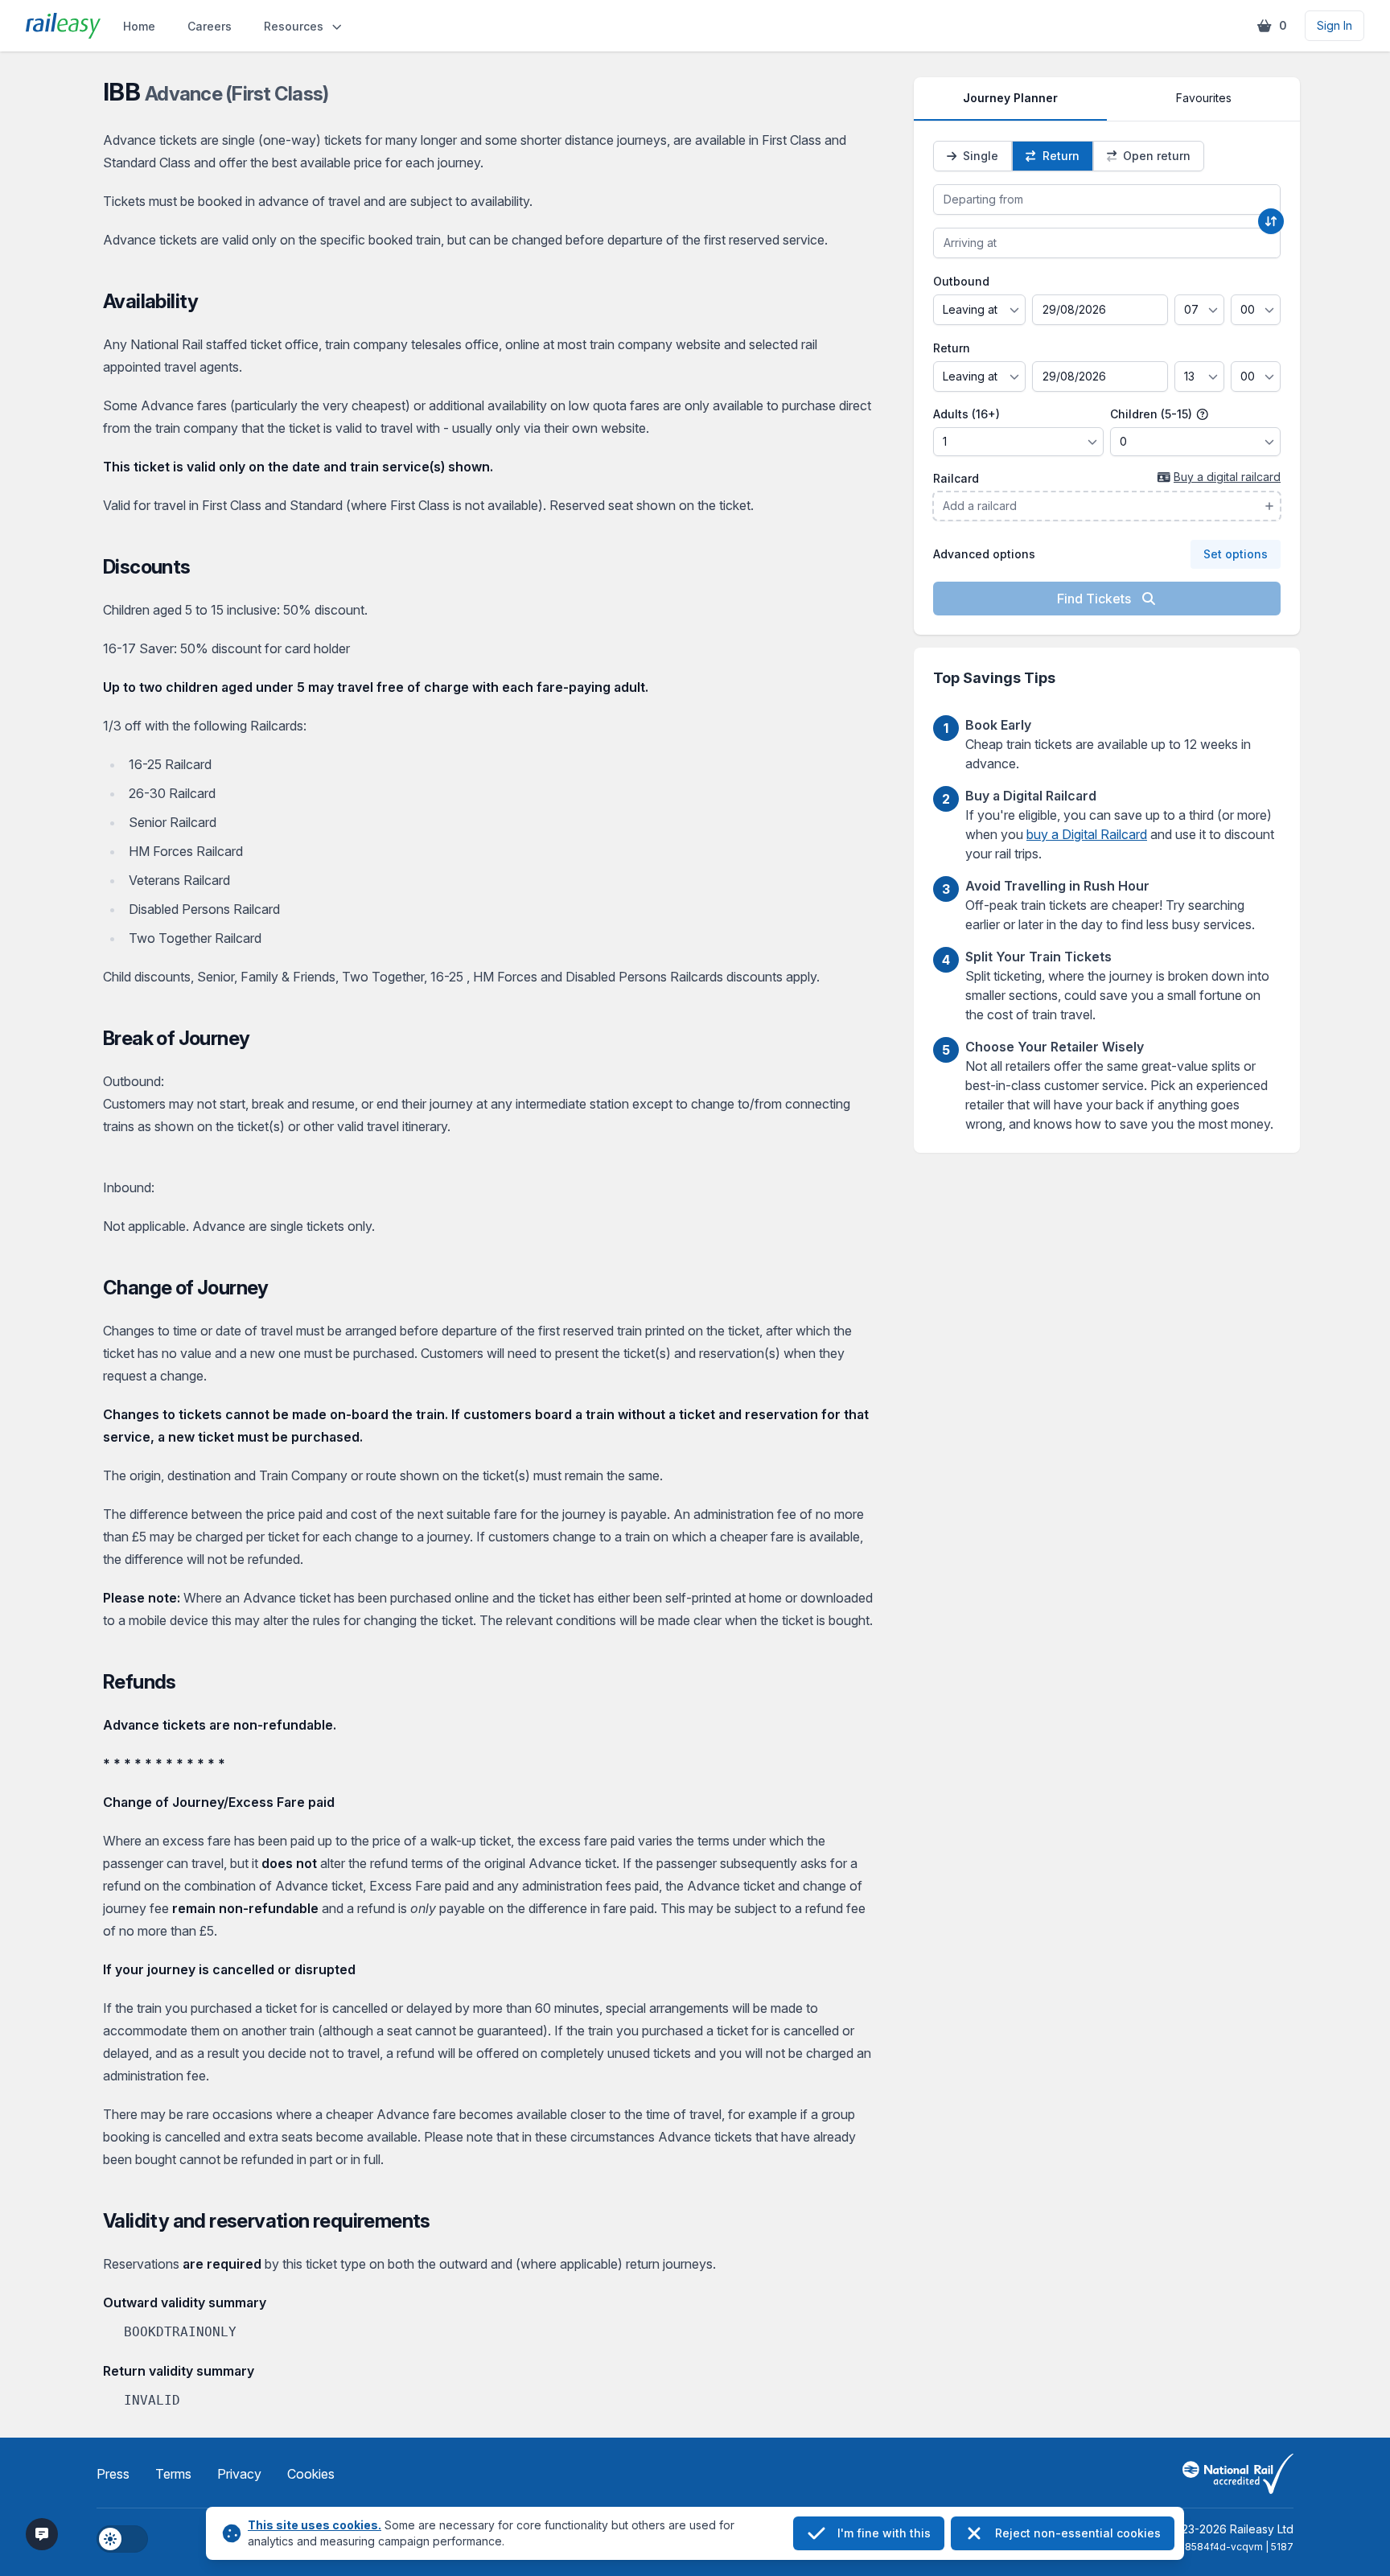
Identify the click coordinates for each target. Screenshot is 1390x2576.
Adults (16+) (966, 414)
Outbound (961, 281)
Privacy (239, 2474)
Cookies (311, 2474)
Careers (210, 26)
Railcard (956, 478)
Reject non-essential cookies (1078, 2533)
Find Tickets (1096, 599)
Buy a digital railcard (1227, 477)
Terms (173, 2474)
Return (952, 348)
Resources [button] (294, 26)
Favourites (1204, 98)
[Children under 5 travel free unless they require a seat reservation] (1203, 414)
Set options (1236, 554)
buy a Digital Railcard (1087, 834)
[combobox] (1107, 200)
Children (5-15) (1153, 414)
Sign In (1334, 25)
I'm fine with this (884, 2533)
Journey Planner (1010, 98)
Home (139, 26)
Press (113, 2474)
